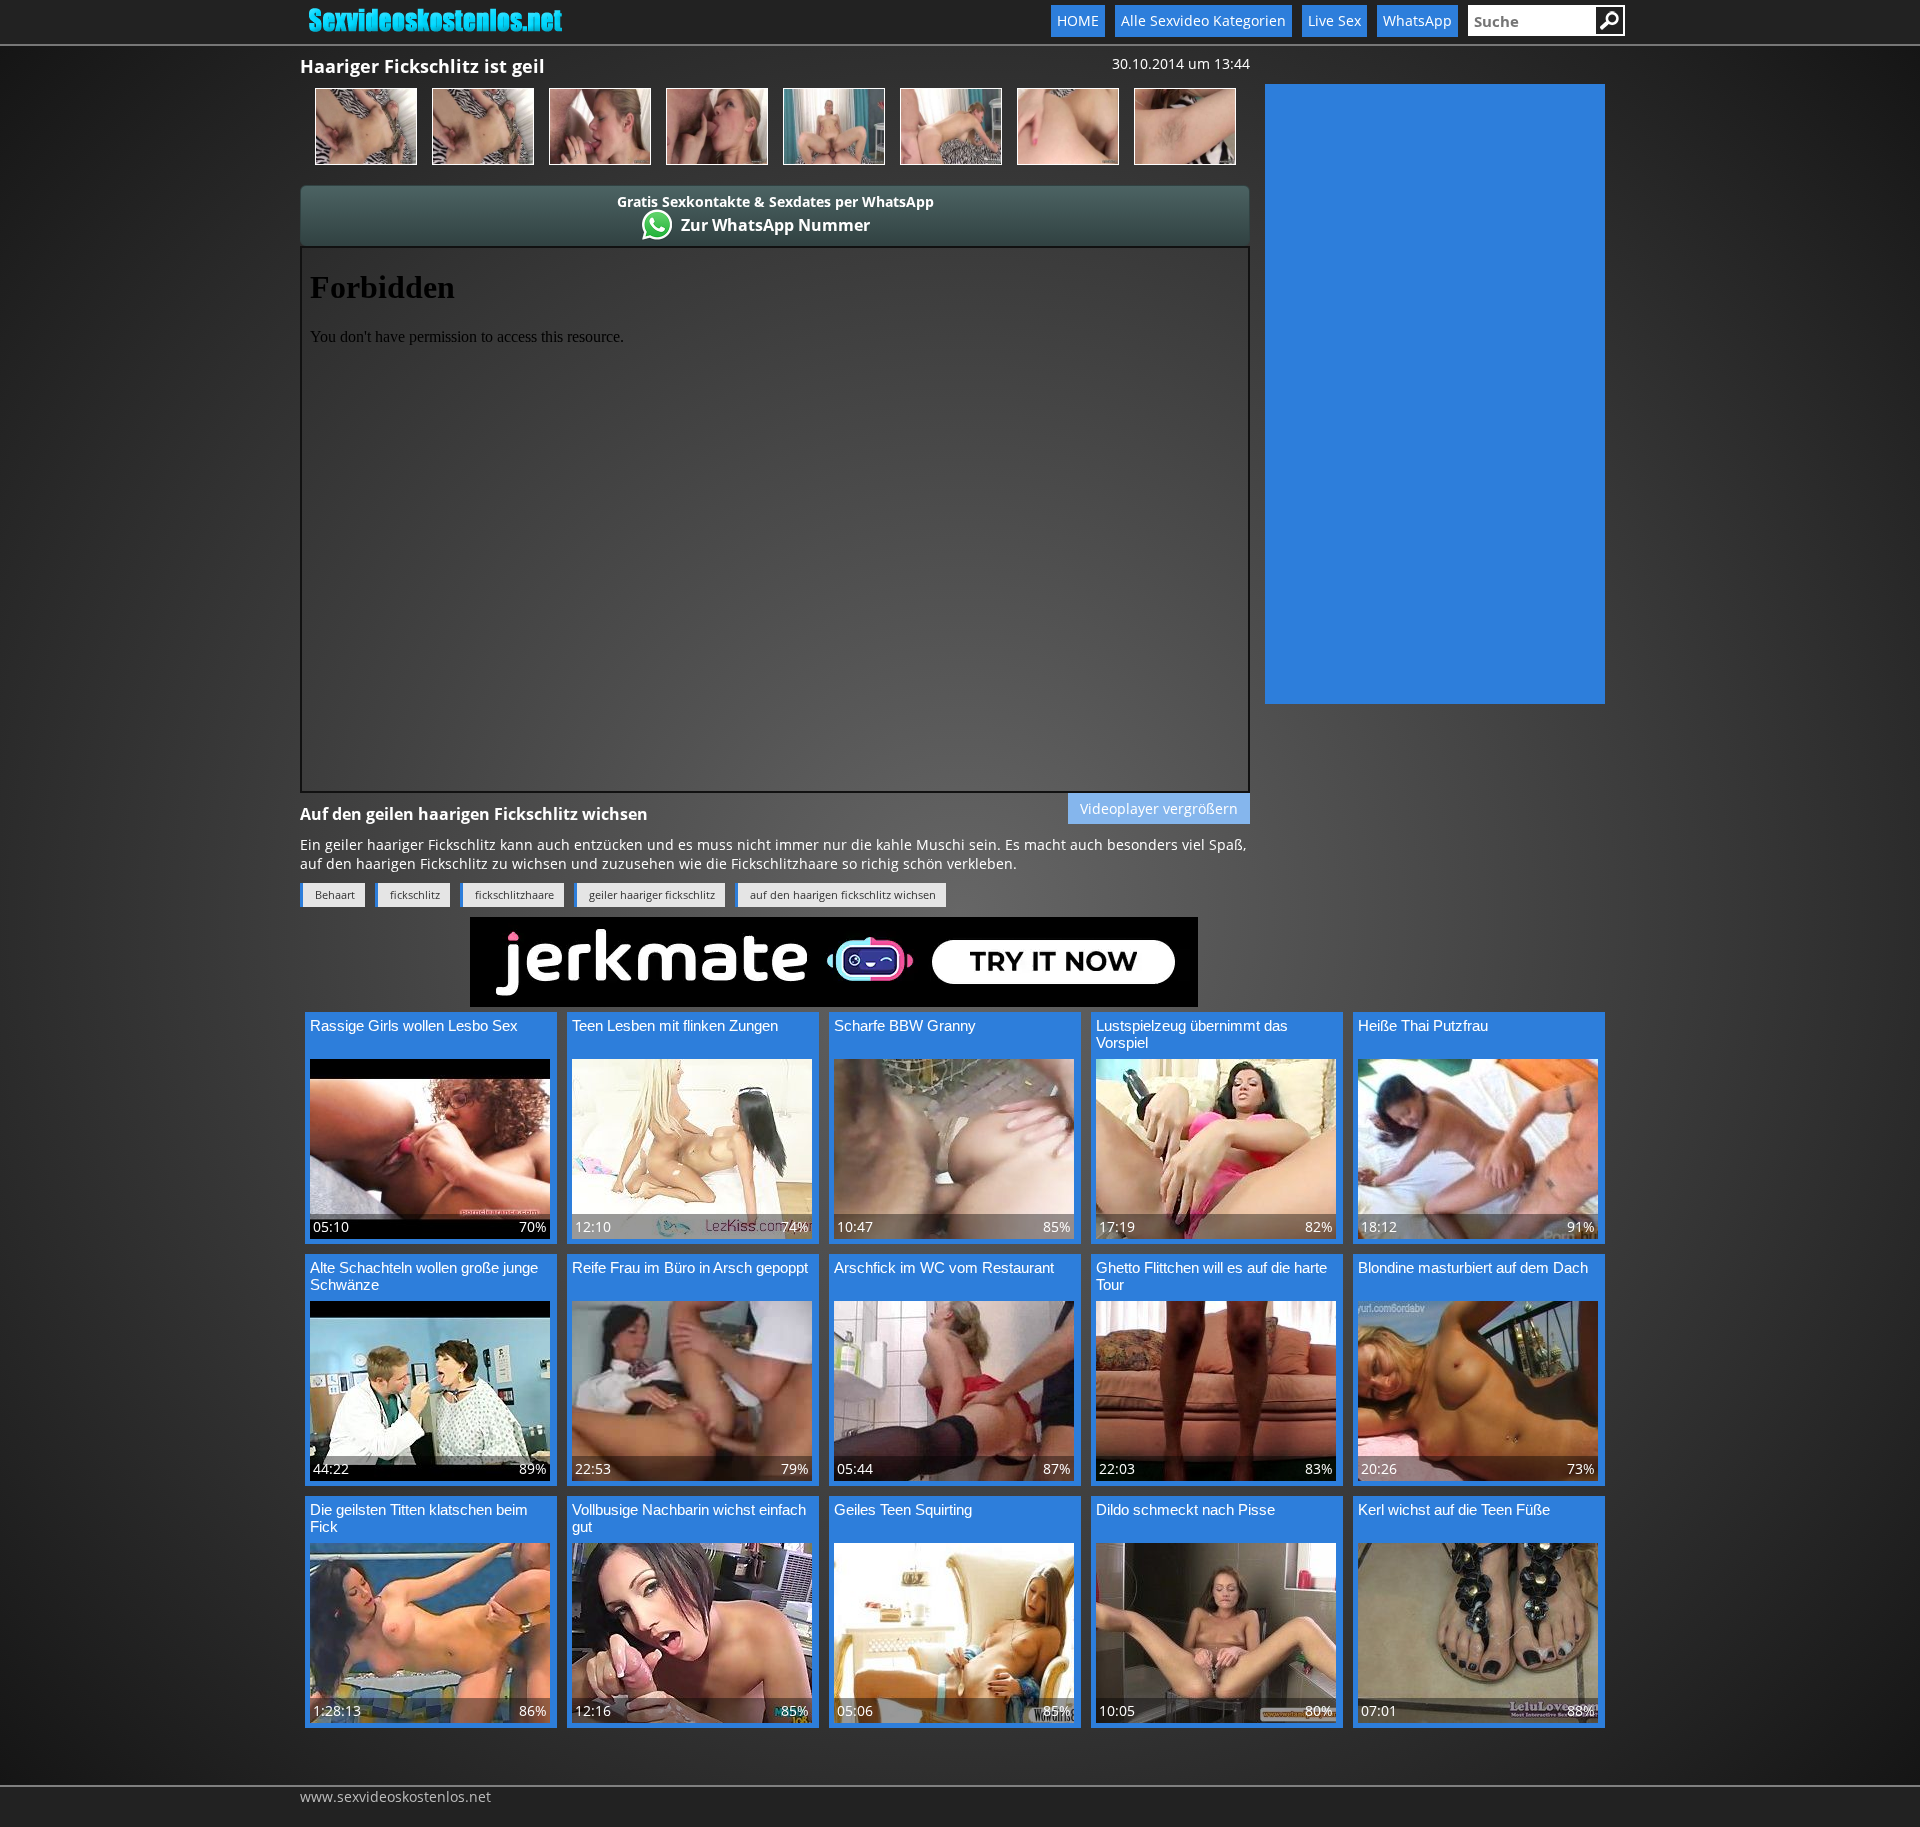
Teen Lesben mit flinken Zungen (675, 1025)
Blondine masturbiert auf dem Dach (1473, 1267)
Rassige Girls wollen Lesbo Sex (414, 1025)
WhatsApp (1417, 20)
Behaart (335, 894)
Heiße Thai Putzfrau (1423, 1025)
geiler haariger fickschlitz (652, 894)
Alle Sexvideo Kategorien (1203, 20)
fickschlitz (415, 894)
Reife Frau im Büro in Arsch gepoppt (690, 1267)
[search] (1531, 20)
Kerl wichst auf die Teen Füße (1454, 1509)
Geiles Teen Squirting (903, 1509)
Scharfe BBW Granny (905, 1025)
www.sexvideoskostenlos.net (395, 1796)
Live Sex (1334, 20)
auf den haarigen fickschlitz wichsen (843, 894)
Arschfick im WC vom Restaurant (944, 1267)
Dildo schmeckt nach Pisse (1185, 1509)
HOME (1078, 20)
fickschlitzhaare (514, 894)
